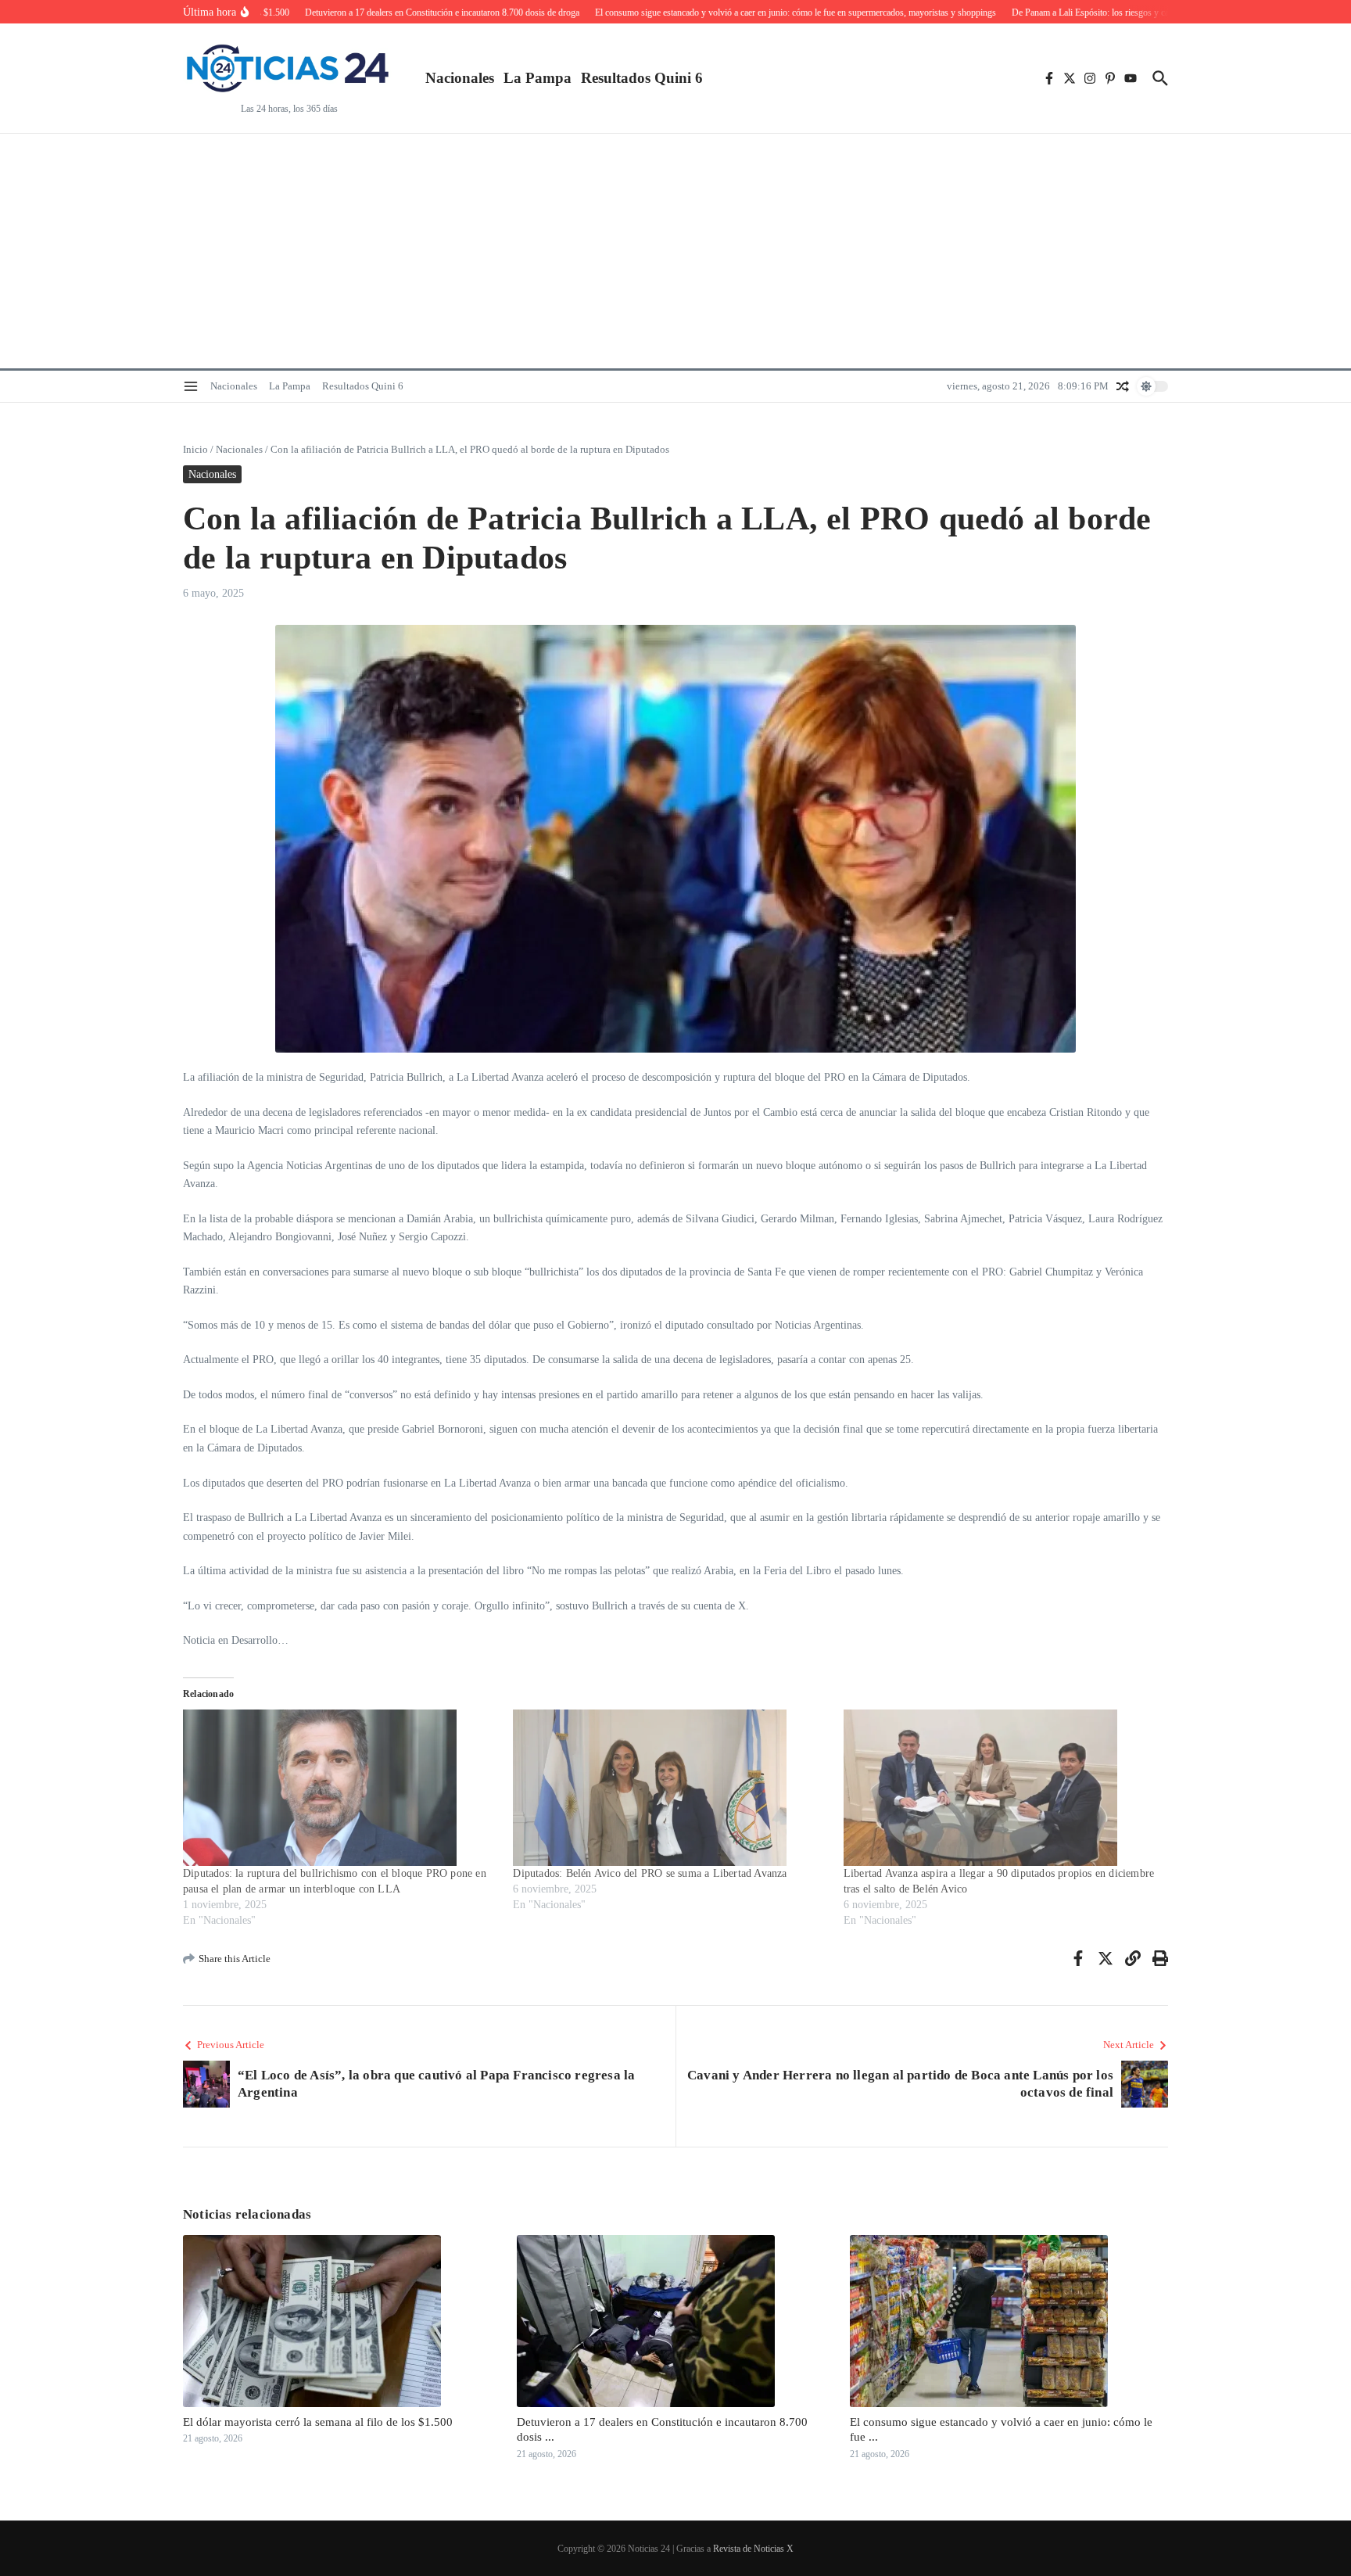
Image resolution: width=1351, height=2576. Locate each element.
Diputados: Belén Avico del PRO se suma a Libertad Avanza (650, 1873)
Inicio (195, 449)
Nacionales (460, 78)
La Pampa (538, 78)
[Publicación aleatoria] (1123, 386)
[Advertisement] (675, 251)
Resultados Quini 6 (642, 78)
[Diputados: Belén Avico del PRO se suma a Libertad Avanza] (670, 1788)
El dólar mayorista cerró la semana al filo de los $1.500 (318, 2422)
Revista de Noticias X (753, 2549)
